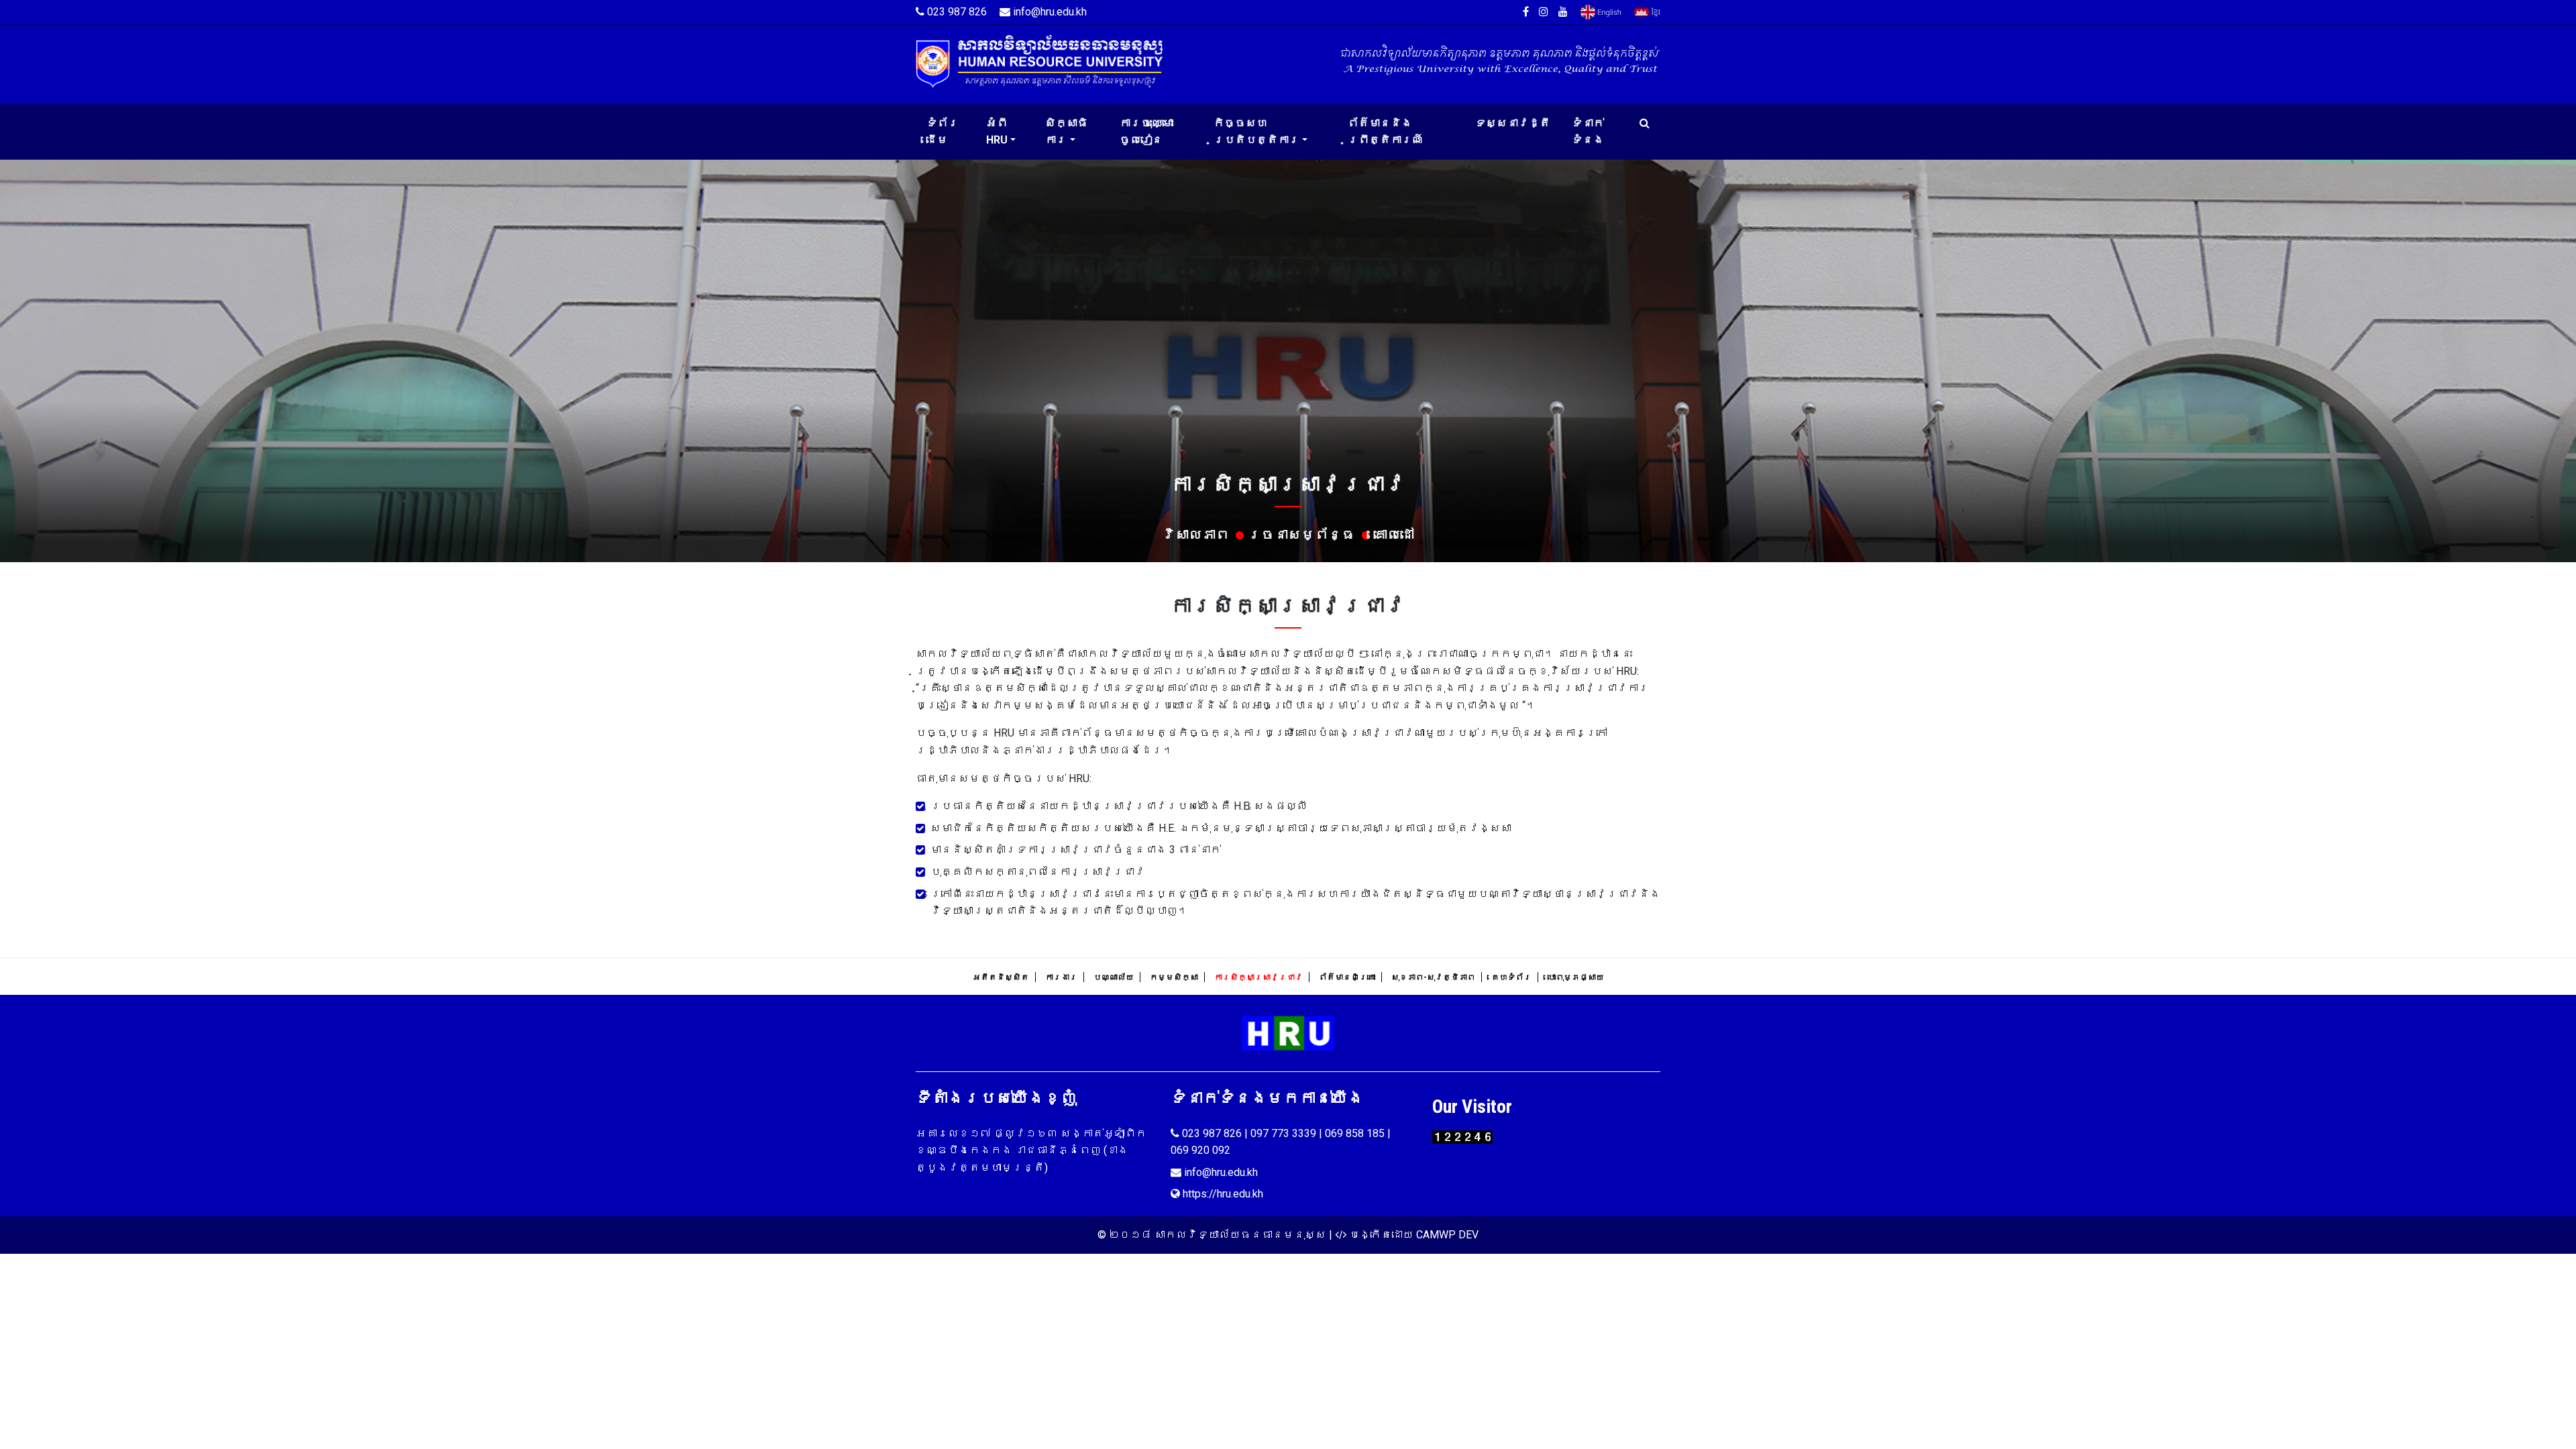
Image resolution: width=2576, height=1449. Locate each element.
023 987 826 (956, 12)
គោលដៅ (1394, 535)
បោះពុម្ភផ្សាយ (1576, 977)
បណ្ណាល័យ (1114, 977)
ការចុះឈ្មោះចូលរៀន (1146, 132)
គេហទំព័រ (1511, 977)
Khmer (1647, 12)
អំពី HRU (997, 132)
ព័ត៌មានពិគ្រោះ (1347, 977)
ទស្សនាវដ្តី (1513, 123)
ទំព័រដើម (943, 132)
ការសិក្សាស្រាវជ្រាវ (1258, 977)
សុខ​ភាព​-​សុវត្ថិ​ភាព (1433, 977)
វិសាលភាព (1195, 535)
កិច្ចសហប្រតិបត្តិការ (1256, 132)
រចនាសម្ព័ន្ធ (1301, 535)
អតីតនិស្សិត (1001, 977)
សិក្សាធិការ (1067, 132)
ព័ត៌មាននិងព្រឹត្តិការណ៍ (1385, 132)
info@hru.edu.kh (1049, 12)
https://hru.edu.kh (1222, 1194)
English (1601, 12)
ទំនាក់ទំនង (1588, 132)
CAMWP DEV (1447, 1235)
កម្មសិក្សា (1174, 977)
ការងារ (1061, 977)
